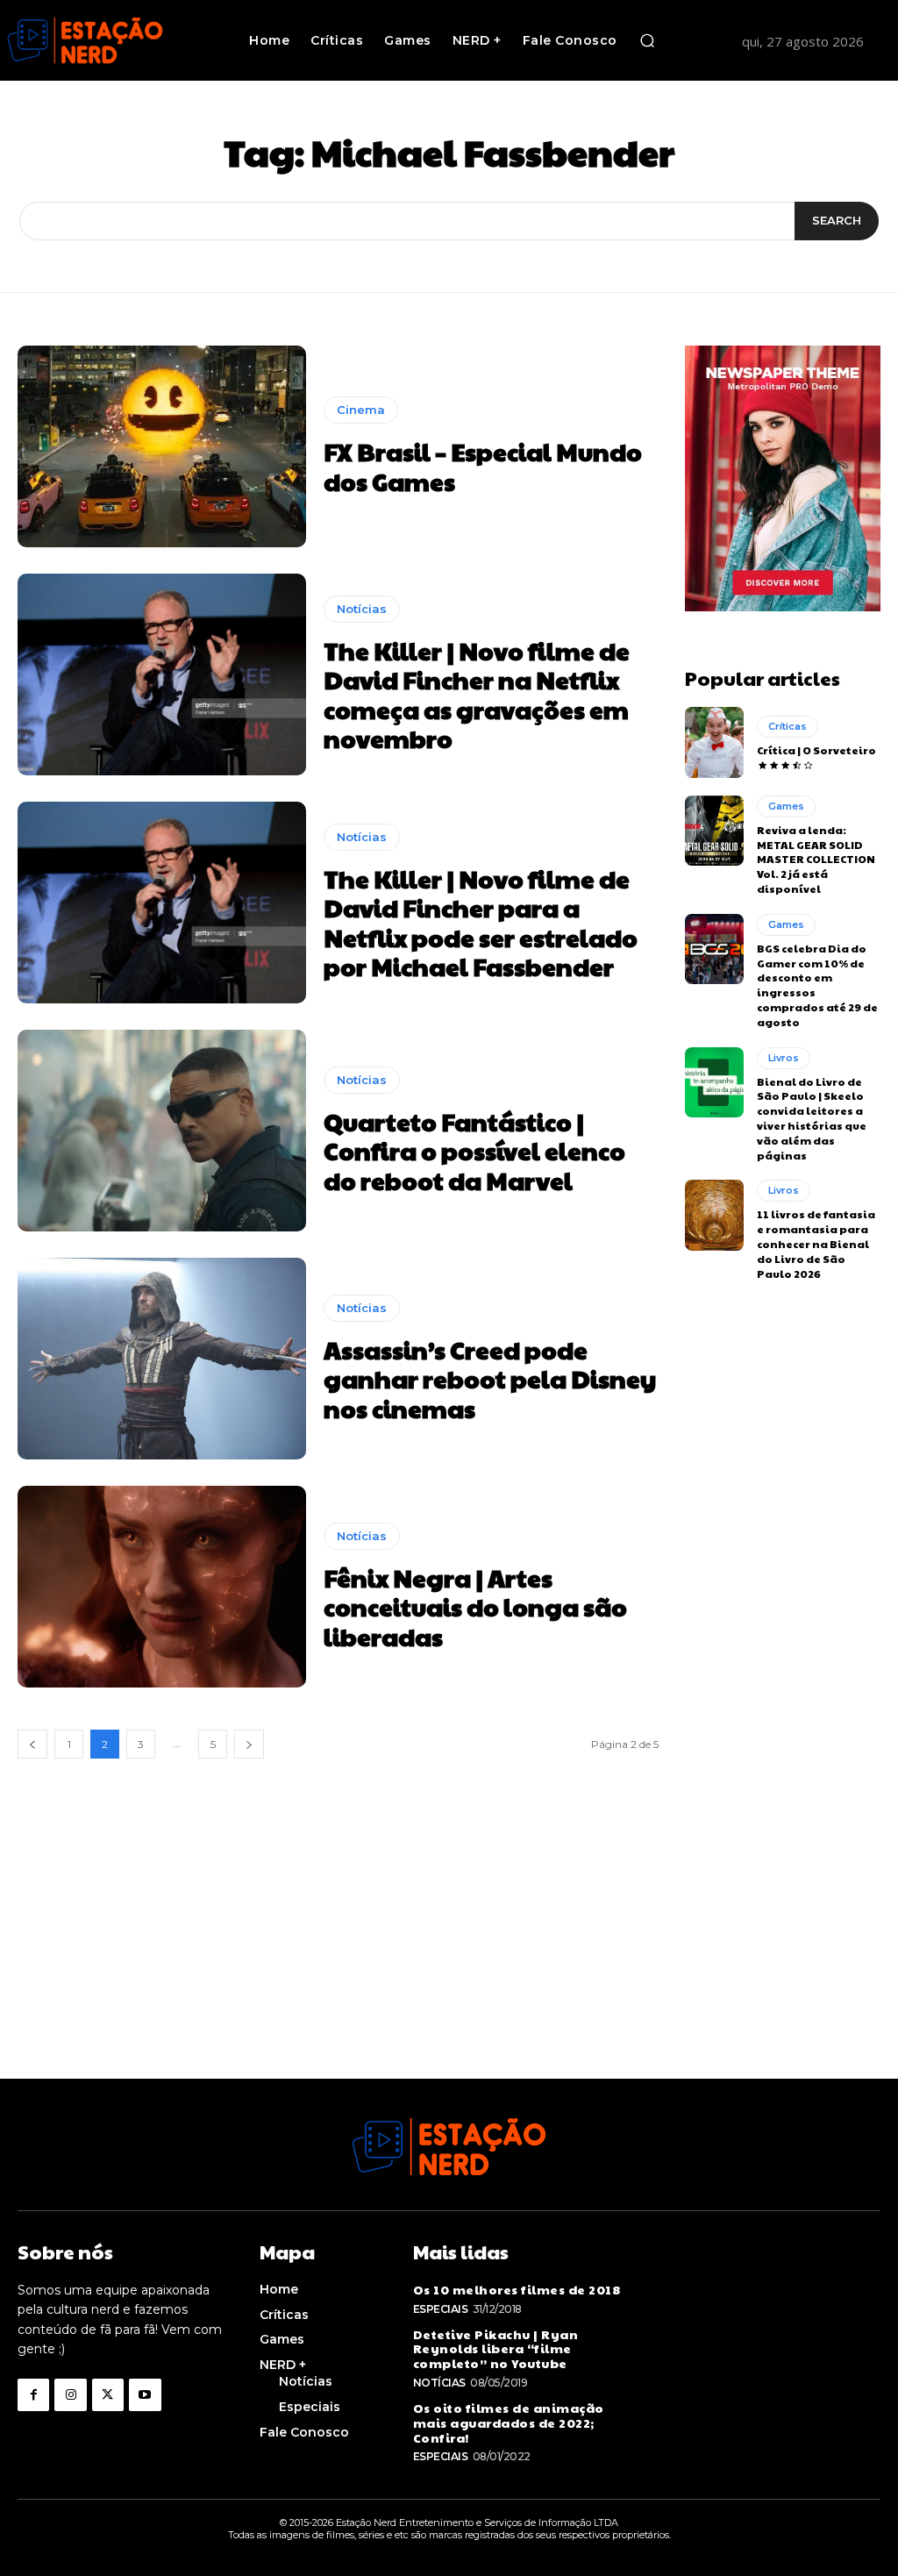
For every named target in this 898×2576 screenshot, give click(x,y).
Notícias (362, 609)
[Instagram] (70, 2394)
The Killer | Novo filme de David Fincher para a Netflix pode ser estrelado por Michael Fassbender (481, 923)
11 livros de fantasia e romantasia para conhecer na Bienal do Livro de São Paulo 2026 (816, 1243)
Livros (784, 1058)
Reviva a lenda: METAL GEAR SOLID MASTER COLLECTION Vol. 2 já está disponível (816, 859)
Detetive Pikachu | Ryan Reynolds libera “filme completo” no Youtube (496, 2349)
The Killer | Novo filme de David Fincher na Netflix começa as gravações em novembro (477, 695)
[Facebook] (33, 2394)
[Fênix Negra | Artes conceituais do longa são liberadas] (162, 1587)
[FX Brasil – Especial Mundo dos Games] (162, 446)
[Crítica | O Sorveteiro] (714, 742)
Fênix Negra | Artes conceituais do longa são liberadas (475, 1607)
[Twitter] (108, 2394)
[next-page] (249, 1744)
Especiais (441, 2309)
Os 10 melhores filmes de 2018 (517, 2289)
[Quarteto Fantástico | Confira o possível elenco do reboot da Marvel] (162, 1131)
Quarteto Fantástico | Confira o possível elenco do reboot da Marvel (474, 1151)
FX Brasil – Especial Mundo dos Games (483, 466)
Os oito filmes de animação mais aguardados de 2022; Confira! (509, 2423)
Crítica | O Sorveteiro (816, 750)
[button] (647, 40)
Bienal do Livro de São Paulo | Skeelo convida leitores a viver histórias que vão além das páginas (812, 1118)
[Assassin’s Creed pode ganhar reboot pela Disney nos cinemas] (162, 1359)
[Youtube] (145, 2394)
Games (786, 806)
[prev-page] (32, 1744)
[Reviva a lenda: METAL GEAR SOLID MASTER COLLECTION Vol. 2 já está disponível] (714, 831)
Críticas (788, 726)
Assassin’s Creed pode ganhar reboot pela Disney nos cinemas (490, 1379)
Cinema (361, 410)
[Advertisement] (449, 1956)
